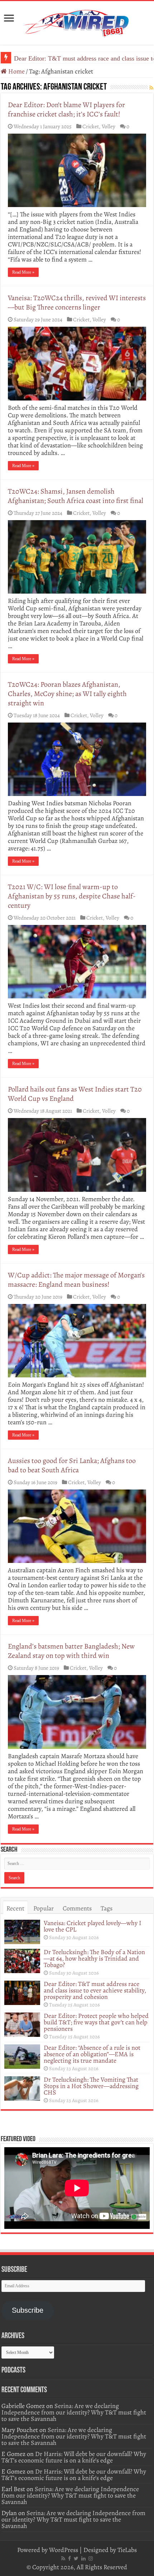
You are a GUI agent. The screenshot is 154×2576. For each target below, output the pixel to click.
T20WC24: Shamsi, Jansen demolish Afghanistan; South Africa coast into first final (76, 496)
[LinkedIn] (83, 2558)
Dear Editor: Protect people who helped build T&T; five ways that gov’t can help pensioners (96, 2022)
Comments (77, 1908)
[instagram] (91, 2558)
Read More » (23, 272)
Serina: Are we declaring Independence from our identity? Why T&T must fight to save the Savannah (74, 2412)
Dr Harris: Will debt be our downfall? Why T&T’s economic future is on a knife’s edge (74, 2457)
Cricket (91, 126)
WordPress (64, 2550)
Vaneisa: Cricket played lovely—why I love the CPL (93, 1926)
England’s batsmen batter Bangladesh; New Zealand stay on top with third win (71, 1651)
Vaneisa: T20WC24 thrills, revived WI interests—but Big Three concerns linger (77, 303)
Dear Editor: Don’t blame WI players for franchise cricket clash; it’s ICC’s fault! (66, 109)
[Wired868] (77, 21)
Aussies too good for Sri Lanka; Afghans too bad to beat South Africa (72, 1465)
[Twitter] (76, 2558)
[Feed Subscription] (151, 88)
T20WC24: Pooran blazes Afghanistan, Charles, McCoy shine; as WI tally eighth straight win (67, 694)
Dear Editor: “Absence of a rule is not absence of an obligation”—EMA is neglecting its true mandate (92, 2054)
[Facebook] (69, 2558)
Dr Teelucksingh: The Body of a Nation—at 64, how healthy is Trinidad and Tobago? (94, 1958)
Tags (107, 1908)
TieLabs (127, 2550)
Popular (44, 1908)
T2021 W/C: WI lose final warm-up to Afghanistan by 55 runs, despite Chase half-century (72, 896)
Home (16, 71)
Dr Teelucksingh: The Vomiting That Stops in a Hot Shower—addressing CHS (91, 2086)
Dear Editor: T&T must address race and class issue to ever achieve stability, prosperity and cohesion (95, 1990)
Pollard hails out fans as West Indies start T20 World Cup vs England (75, 1094)
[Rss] (63, 2558)
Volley (109, 126)
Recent (15, 1908)
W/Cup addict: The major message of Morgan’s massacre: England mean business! (76, 1280)
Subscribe (28, 2310)
